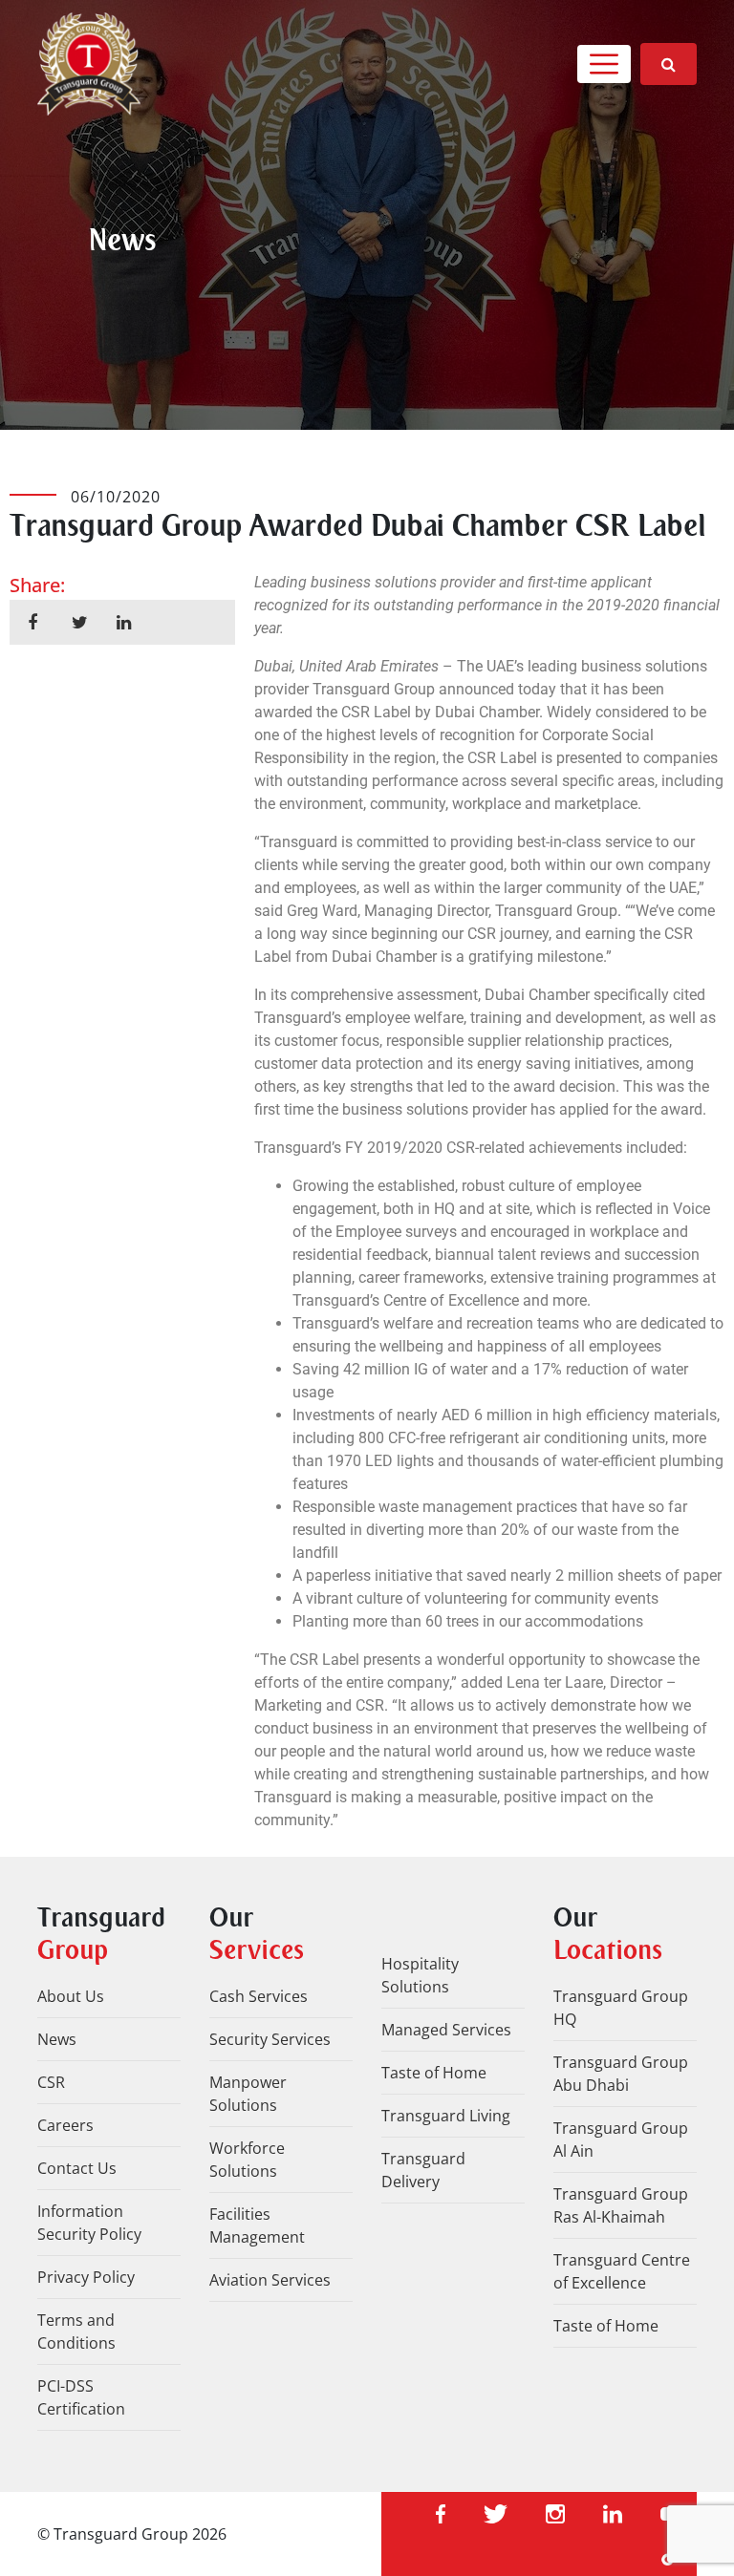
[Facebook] (441, 2513)
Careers (65, 2125)
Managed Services (446, 2030)
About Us (71, 1996)
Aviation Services (270, 2280)
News (57, 2039)
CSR (51, 2082)
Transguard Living (446, 2116)
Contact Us (77, 2168)
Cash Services (259, 1996)
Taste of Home (434, 2073)
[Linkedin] (613, 2513)
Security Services (270, 2039)
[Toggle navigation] (604, 64)
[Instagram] (555, 2513)
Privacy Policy (86, 2277)
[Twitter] (496, 2513)
